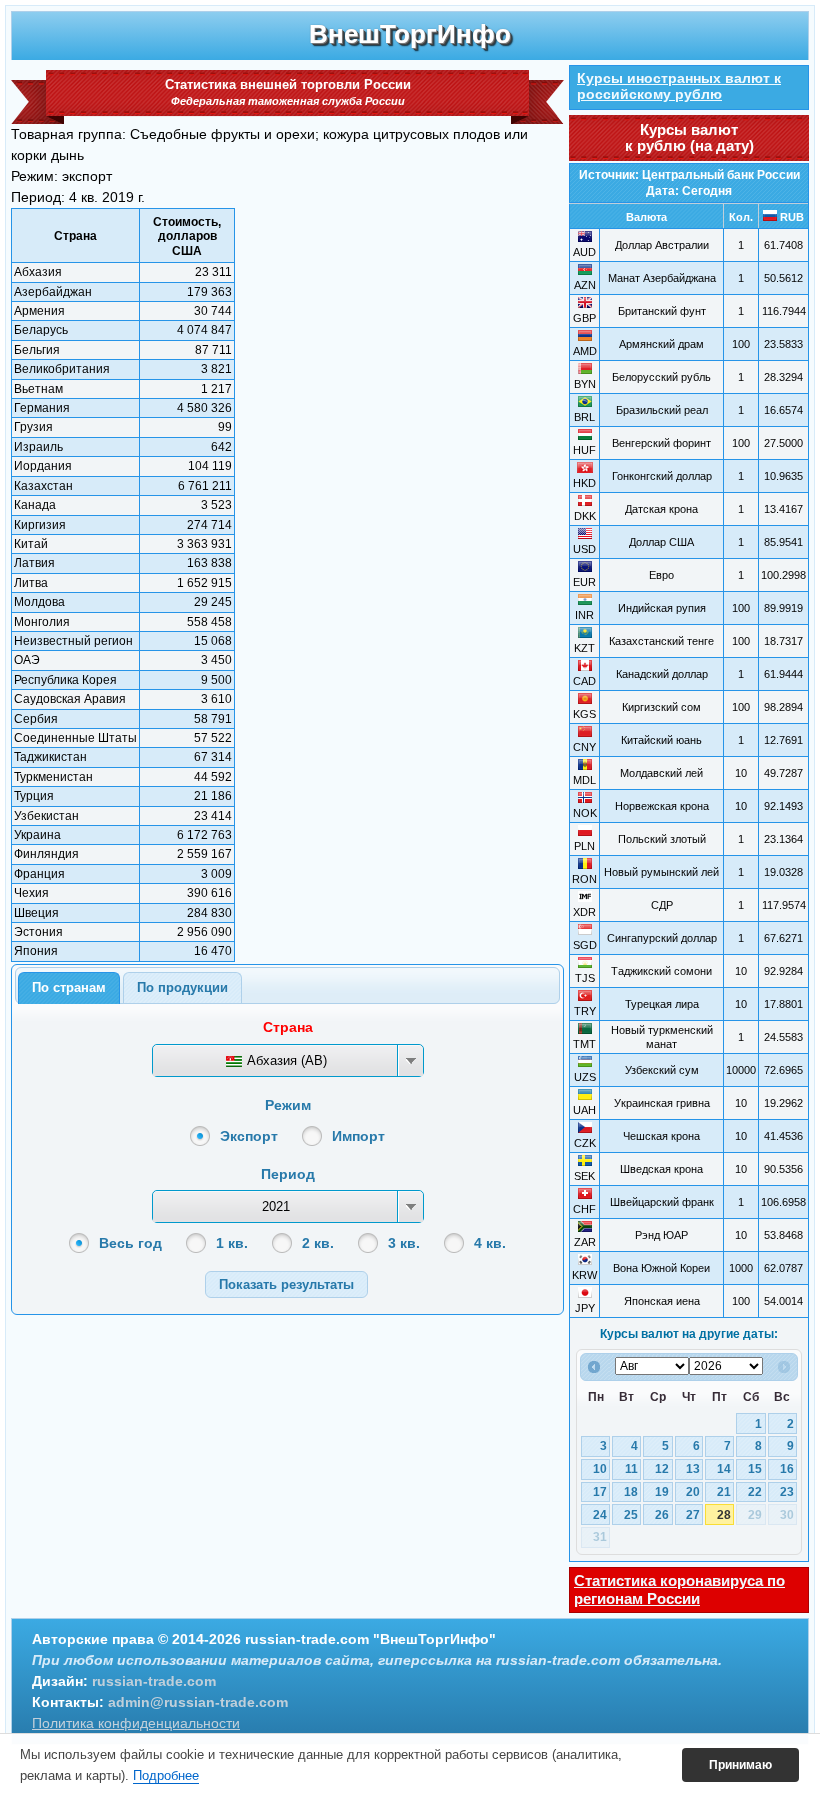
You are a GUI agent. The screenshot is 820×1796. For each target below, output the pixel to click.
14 (724, 1469)
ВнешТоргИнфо (410, 34)
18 (631, 1492)
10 (600, 1469)
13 (693, 1469)
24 (600, 1515)
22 (755, 1492)
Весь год (130, 1243)
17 (600, 1492)
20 (693, 1492)
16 (787, 1469)
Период (288, 1174)
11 (631, 1469)
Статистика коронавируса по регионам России (679, 1589)
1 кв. (232, 1243)
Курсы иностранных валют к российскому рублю (679, 86)
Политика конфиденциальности (136, 1723)
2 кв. (318, 1243)
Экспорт (249, 1136)
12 (662, 1469)
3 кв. (404, 1243)
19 (662, 1492)
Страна (288, 1027)
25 (631, 1515)
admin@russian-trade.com (198, 1702)
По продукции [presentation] (182, 987)
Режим (288, 1105)
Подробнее (166, 1775)
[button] (286, 1284)
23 (787, 1492)
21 (724, 1492)
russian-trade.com (154, 1681)
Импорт (358, 1136)
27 (693, 1515)
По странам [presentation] (69, 987)
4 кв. (490, 1243)
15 (755, 1469)
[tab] (69, 988)
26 (662, 1515)
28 (724, 1515)
